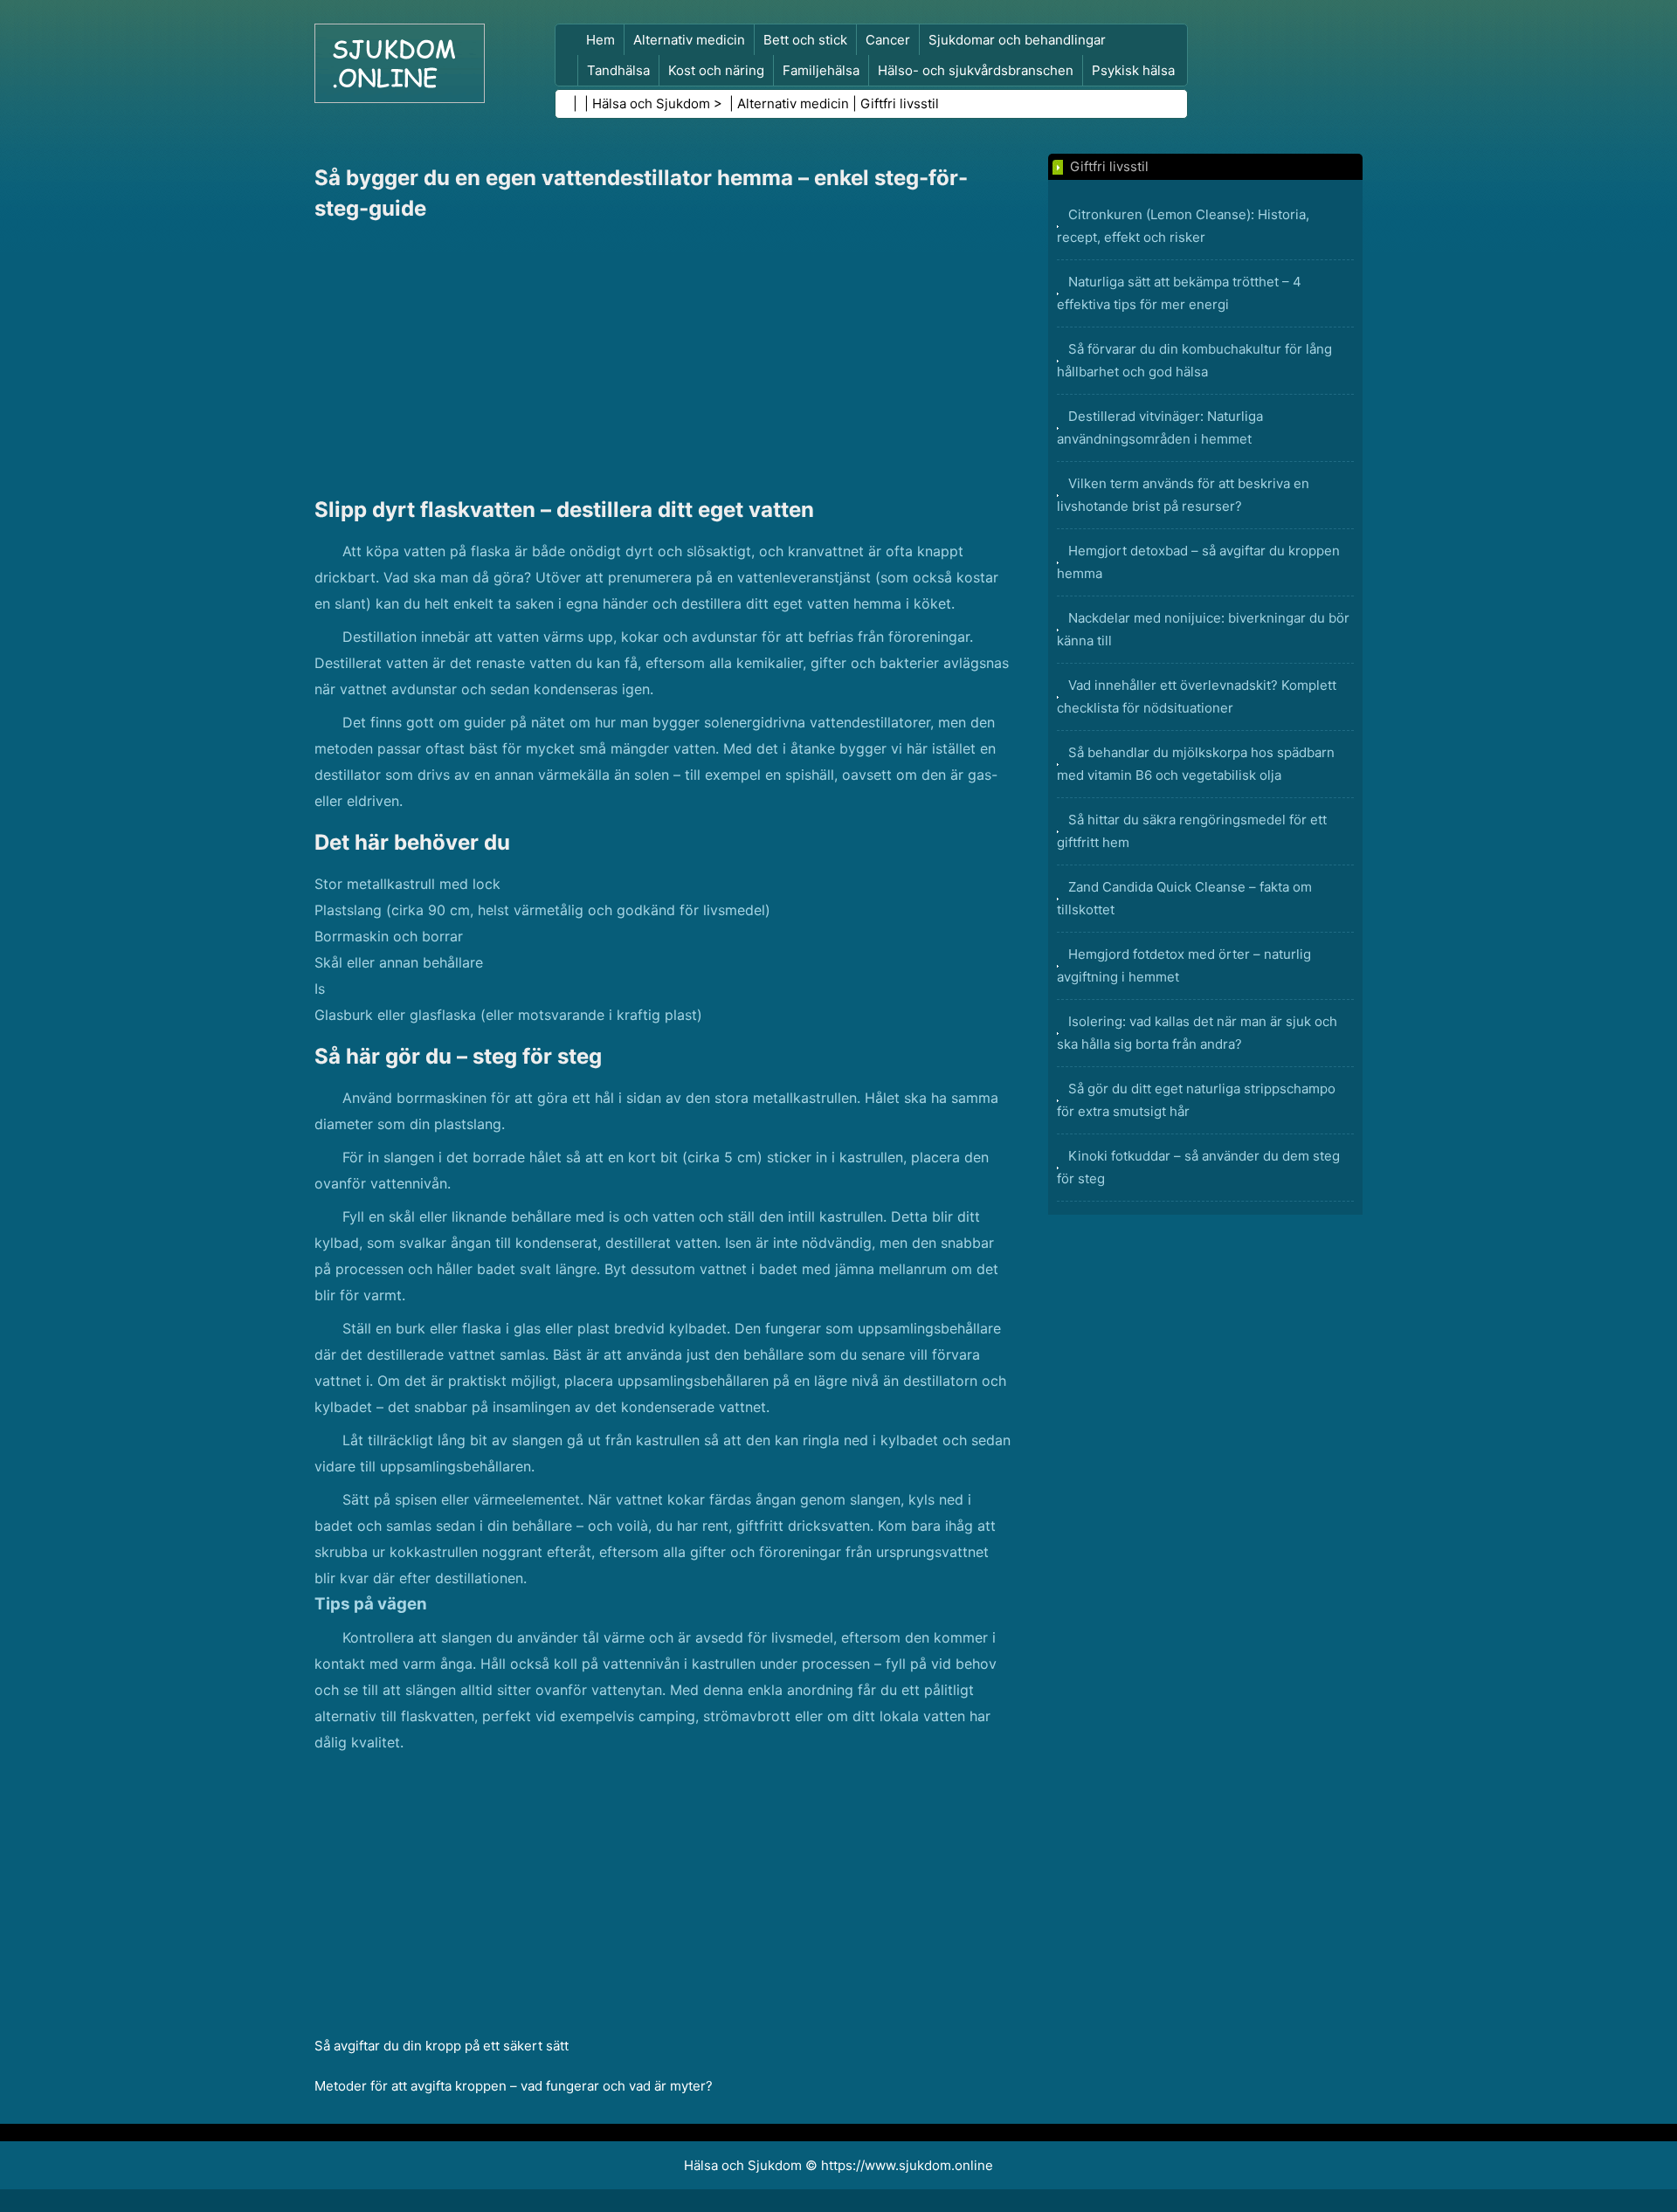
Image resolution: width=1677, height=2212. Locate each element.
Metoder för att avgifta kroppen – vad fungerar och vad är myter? (514, 2086)
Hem (600, 40)
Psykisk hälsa (1133, 70)
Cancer (888, 40)
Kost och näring (716, 70)
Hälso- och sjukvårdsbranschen (976, 70)
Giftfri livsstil (900, 103)
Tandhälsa (618, 70)
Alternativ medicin (689, 40)
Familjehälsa (821, 70)
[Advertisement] (664, 359)
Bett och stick (805, 40)
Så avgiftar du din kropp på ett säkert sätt (442, 2046)
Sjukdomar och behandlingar (1017, 40)
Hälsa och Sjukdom (651, 103)
